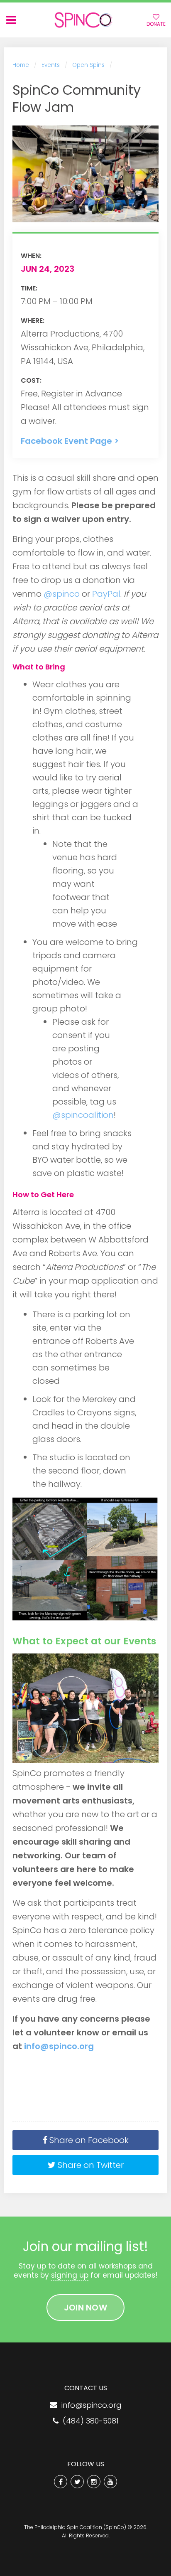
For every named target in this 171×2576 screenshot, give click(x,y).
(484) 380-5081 (89, 2421)
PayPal (106, 594)
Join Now (85, 2308)
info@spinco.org (59, 2046)
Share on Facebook (88, 2140)
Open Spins (88, 65)
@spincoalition (83, 1115)
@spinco (62, 594)
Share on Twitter (90, 2165)
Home (21, 65)
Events (51, 65)
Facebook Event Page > (70, 441)
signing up (70, 2275)
